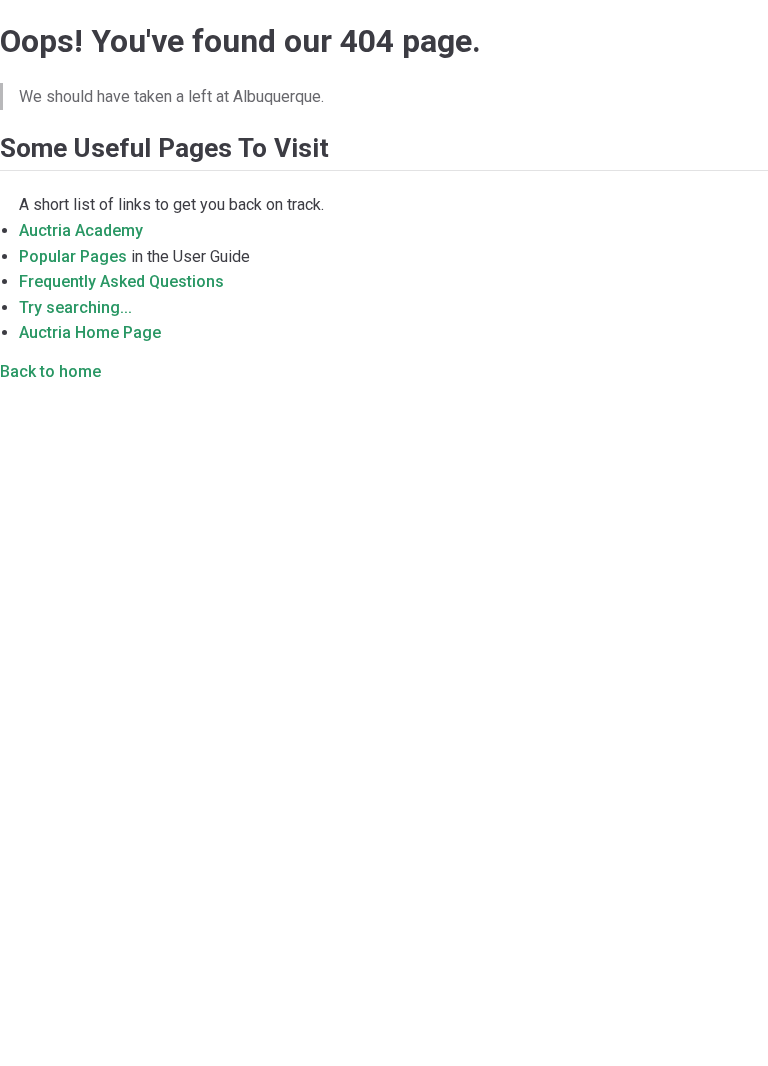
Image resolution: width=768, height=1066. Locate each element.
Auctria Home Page (90, 332)
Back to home (50, 371)
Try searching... (75, 307)
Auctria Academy (81, 230)
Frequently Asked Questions (121, 281)
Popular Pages (73, 256)
